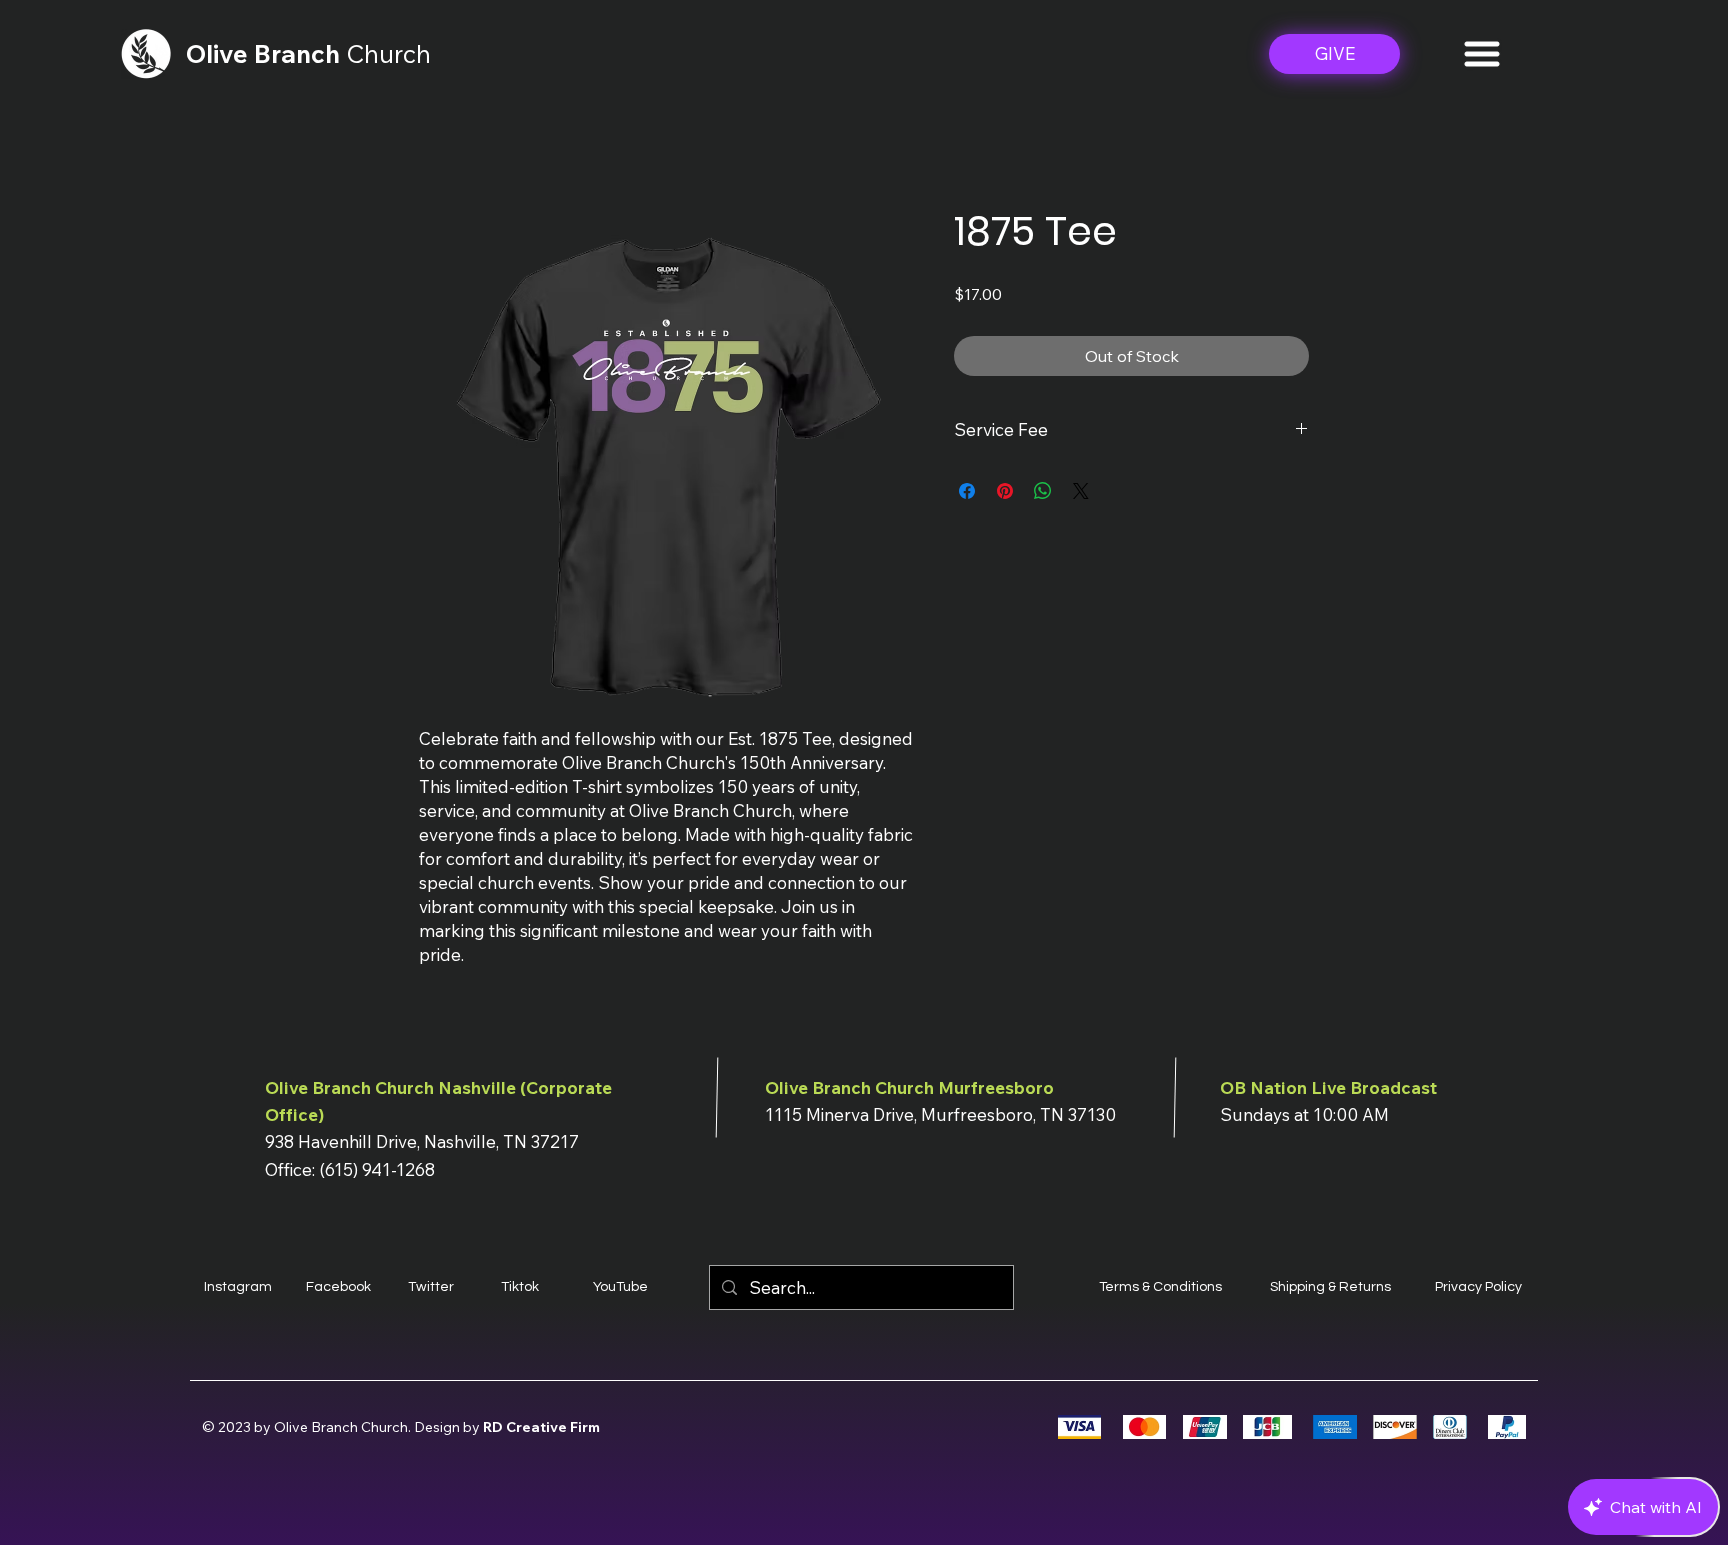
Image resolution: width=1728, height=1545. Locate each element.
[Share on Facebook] (967, 491)
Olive (220, 53)
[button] (1482, 54)
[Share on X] (1081, 491)
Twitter (431, 1287)
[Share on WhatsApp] (1043, 491)
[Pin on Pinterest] (1005, 491)
